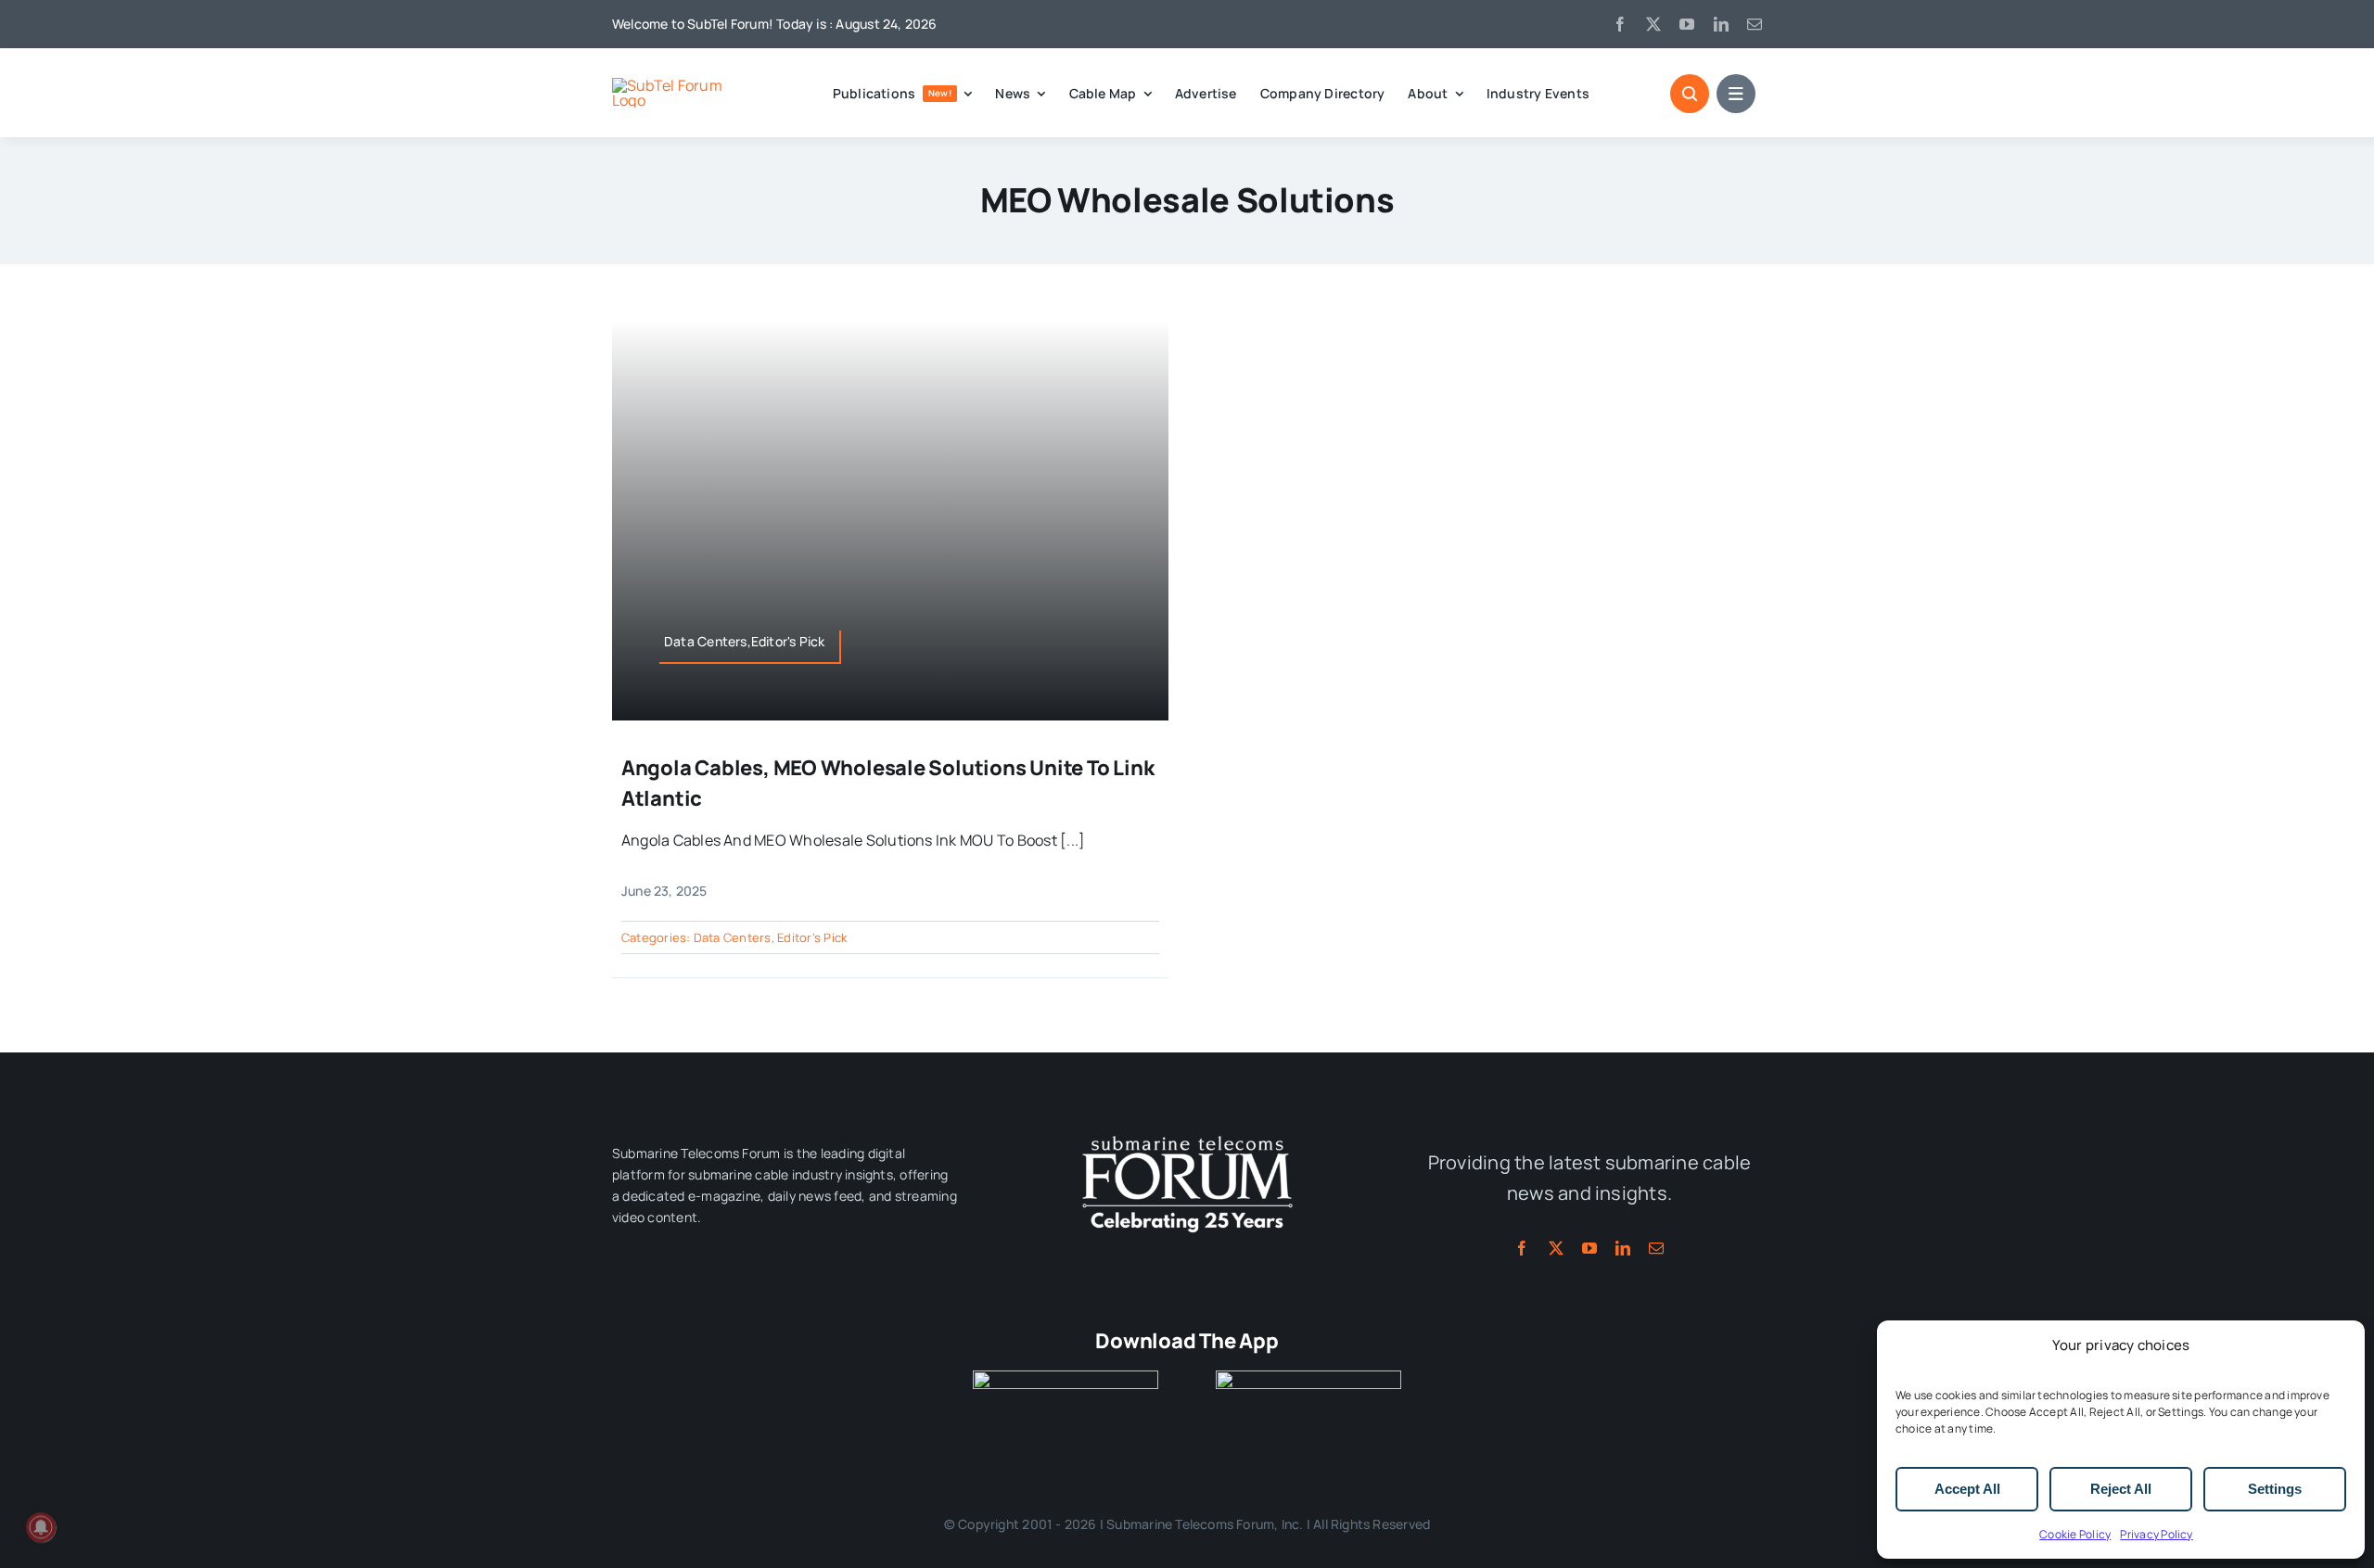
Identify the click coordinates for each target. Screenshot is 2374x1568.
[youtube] (1687, 24)
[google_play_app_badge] (1308, 1378)
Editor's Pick (812, 937)
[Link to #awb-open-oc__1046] (1690, 94)
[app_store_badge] (1066, 1378)
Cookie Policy (2075, 1534)
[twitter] (1653, 24)
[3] (1187, 1134)
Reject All (2121, 1489)
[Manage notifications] (41, 1527)
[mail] (1755, 24)
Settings (2275, 1489)
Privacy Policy (2156, 1534)
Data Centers (733, 937)
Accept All (1967, 1489)
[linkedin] (1721, 24)
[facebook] (1620, 24)
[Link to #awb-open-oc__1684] (1736, 94)
